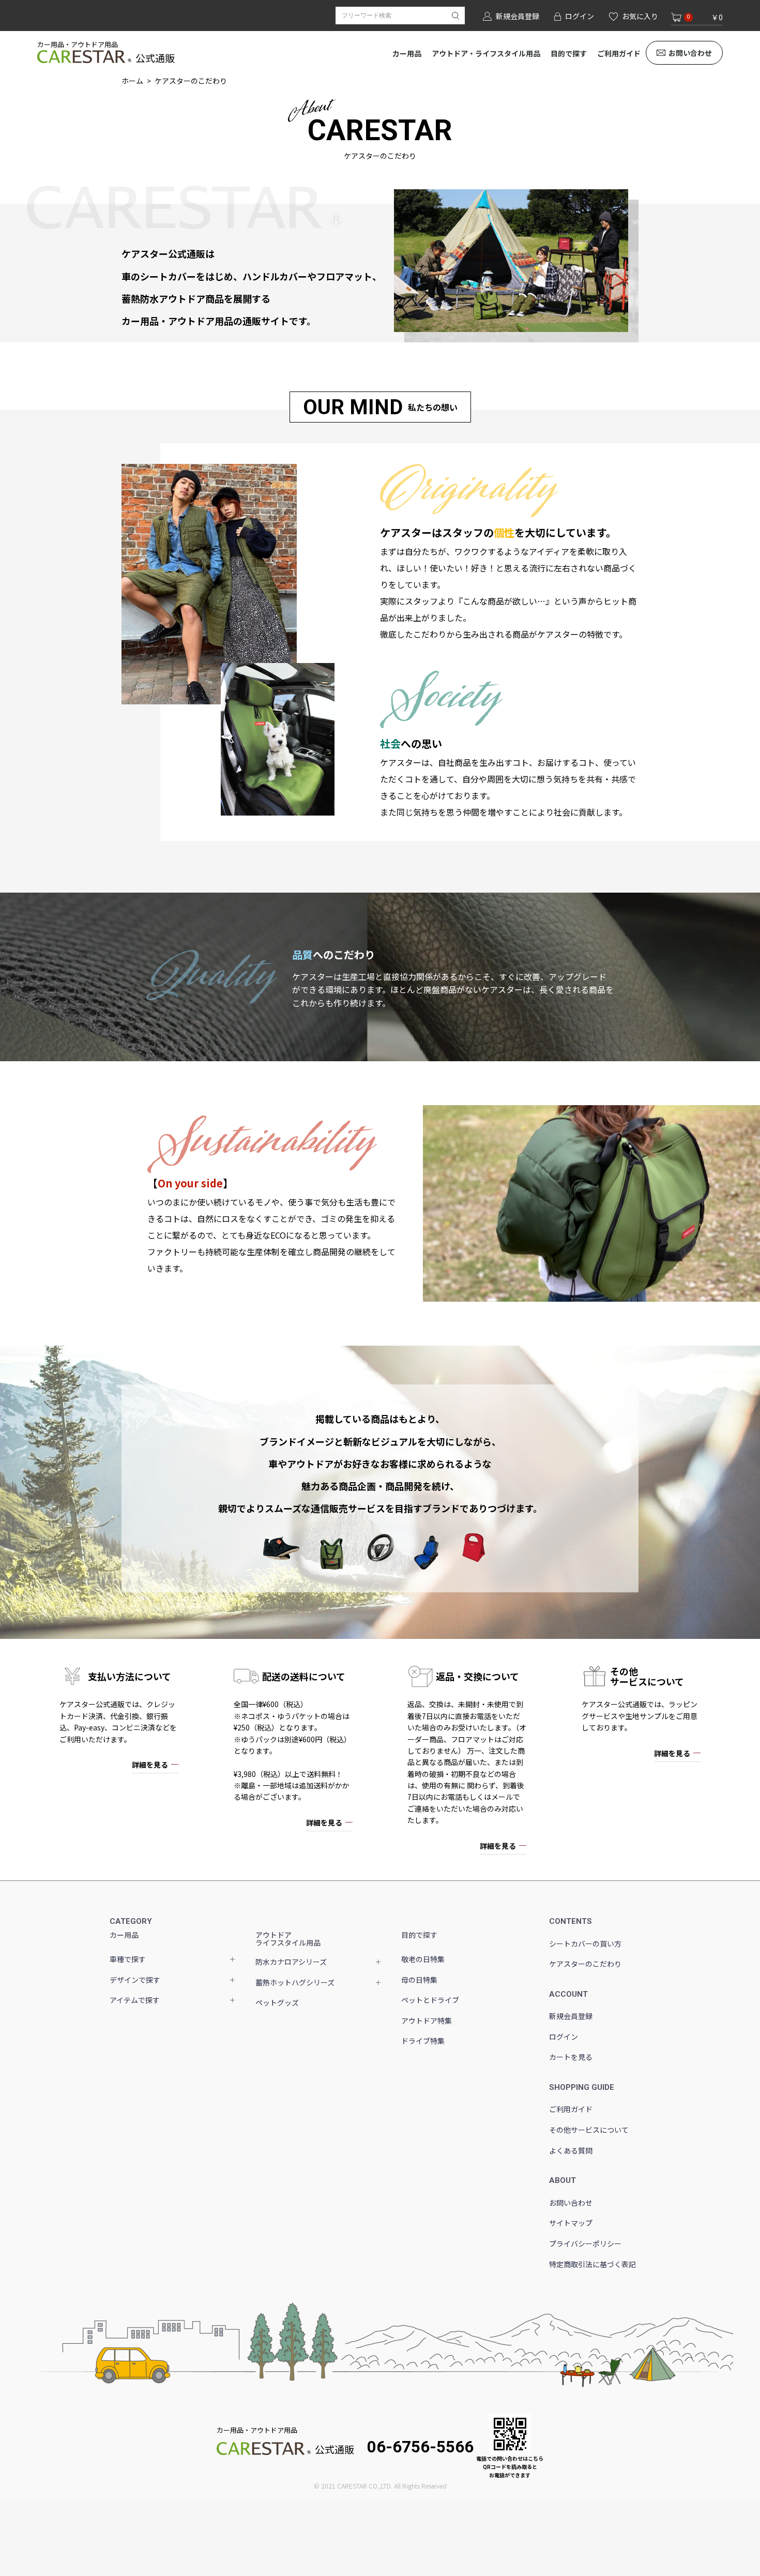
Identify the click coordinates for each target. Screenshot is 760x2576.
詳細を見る (150, 1765)
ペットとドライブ (430, 2000)
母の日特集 (419, 1980)
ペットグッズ (277, 2002)
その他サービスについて (589, 2130)
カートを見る (571, 2057)
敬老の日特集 (423, 1959)
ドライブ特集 (423, 2041)
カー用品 (407, 53)
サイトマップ (571, 2223)
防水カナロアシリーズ (291, 1962)
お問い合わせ (690, 53)
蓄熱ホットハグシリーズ (295, 1982)
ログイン (564, 2037)
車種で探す (128, 1959)
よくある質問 (571, 2150)
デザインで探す (135, 1980)
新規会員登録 (571, 2016)
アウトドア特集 (427, 2021)
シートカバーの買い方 (585, 1944)
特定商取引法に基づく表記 (592, 2264)
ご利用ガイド (619, 53)
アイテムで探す (135, 2000)
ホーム (132, 81)
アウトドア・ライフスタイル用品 (486, 53)
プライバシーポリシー (585, 2243)
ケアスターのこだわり (585, 1964)
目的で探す (569, 53)
